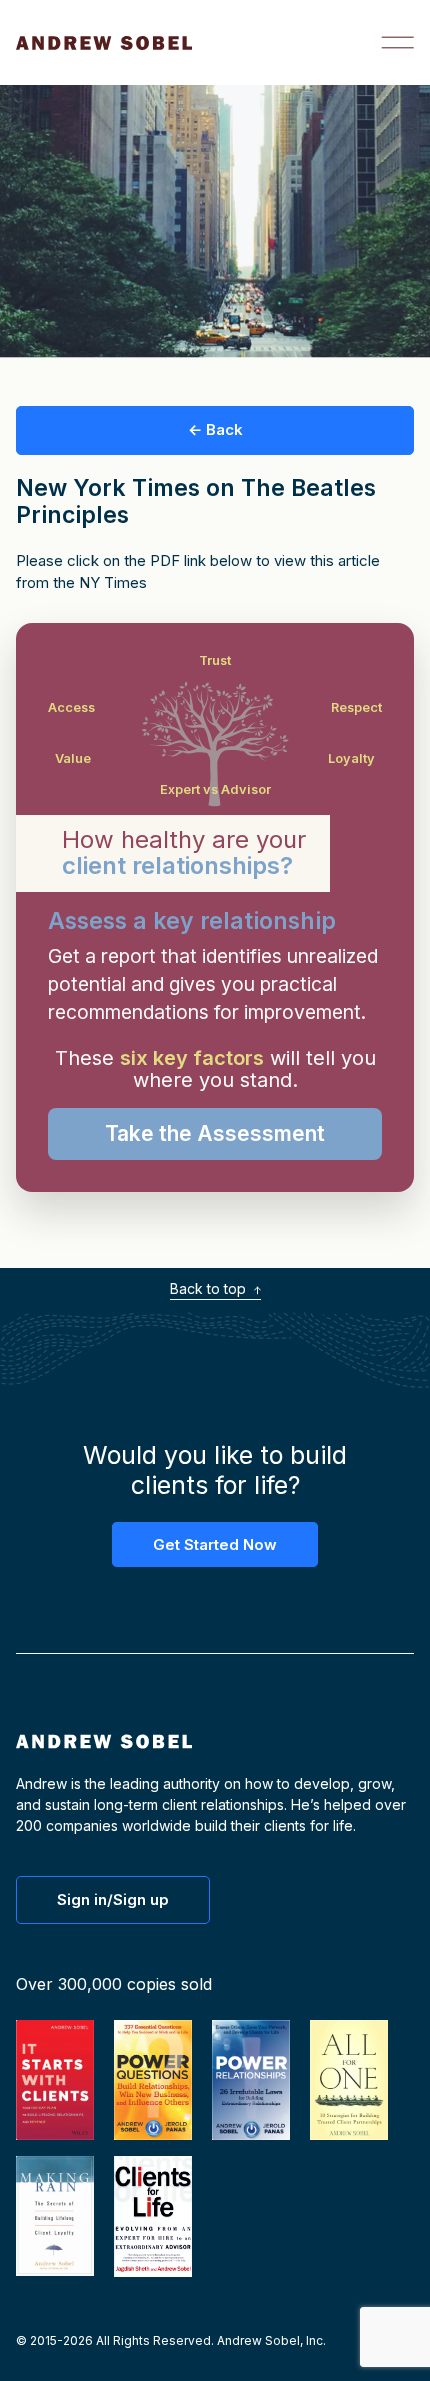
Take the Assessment (215, 1133)
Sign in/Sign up (113, 1899)
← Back (215, 429)
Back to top (210, 1288)
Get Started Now (215, 1544)
